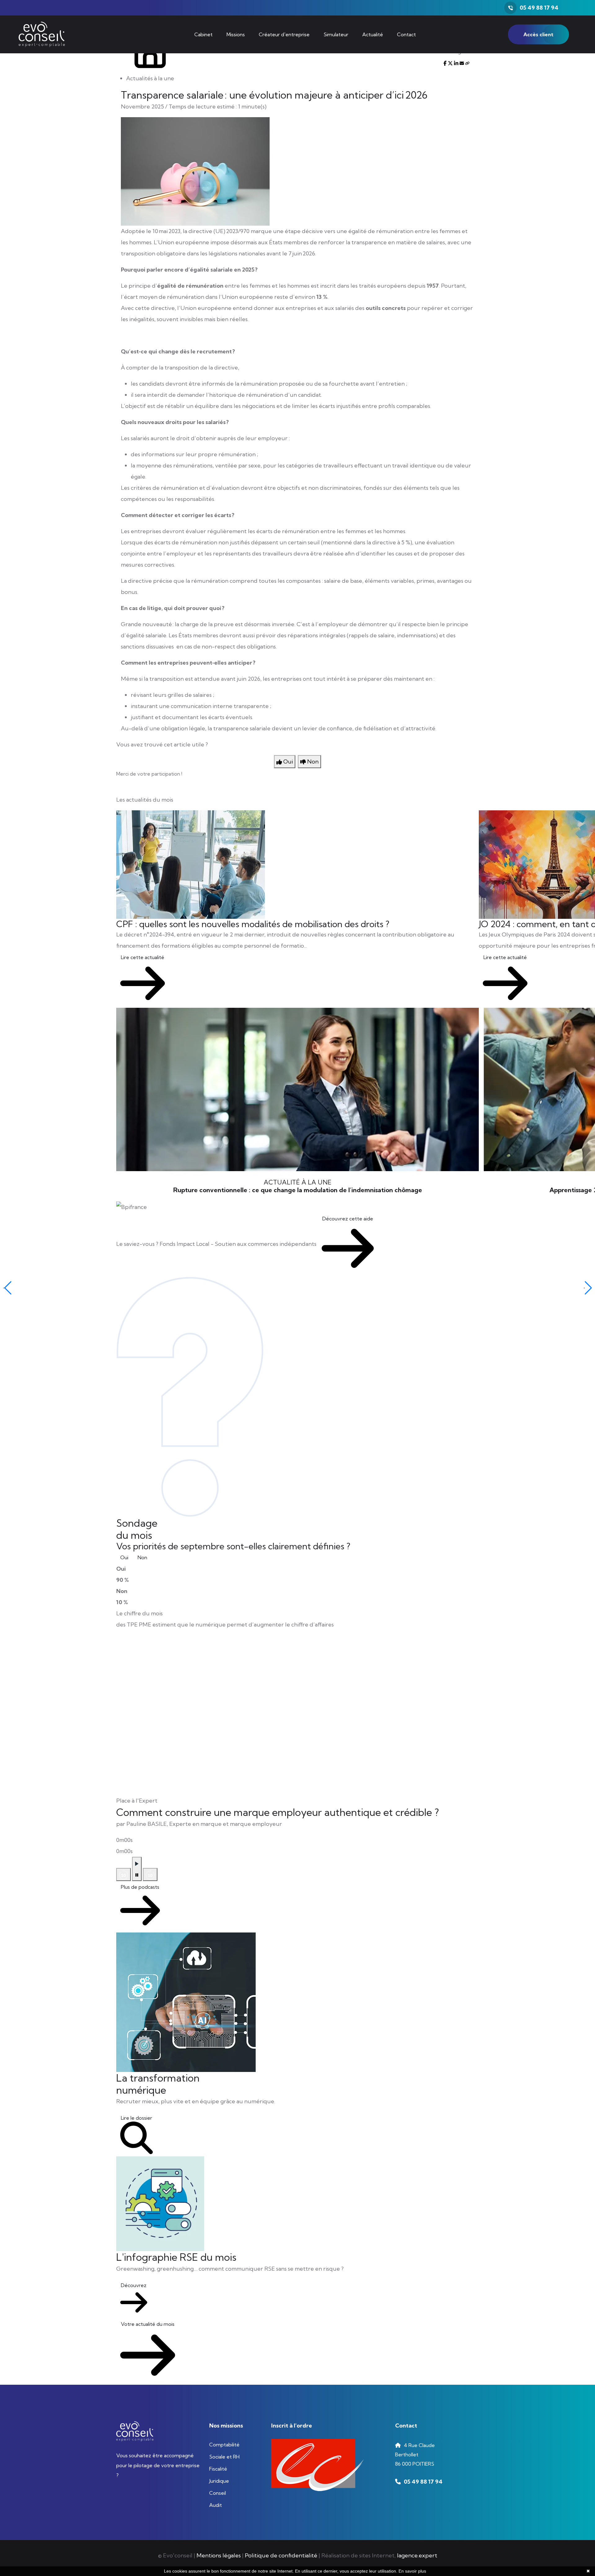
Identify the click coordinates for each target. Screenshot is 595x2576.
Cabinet (203, 34)
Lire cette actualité (143, 957)
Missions (236, 34)
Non (142, 1557)
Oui (124, 1557)
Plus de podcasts (140, 1887)
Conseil (218, 2493)
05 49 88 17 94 (539, 8)
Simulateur (336, 34)
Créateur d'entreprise (284, 34)
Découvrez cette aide (348, 1219)
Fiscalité (218, 2469)
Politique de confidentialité (281, 2555)
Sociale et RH (224, 2457)
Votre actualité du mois (148, 2324)
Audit (216, 2505)
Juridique (219, 2481)
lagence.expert (417, 2555)
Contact (406, 34)
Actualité (373, 34)
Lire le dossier (137, 2118)
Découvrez (134, 2285)
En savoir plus (412, 2571)
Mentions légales (219, 2555)
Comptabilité (224, 2445)
